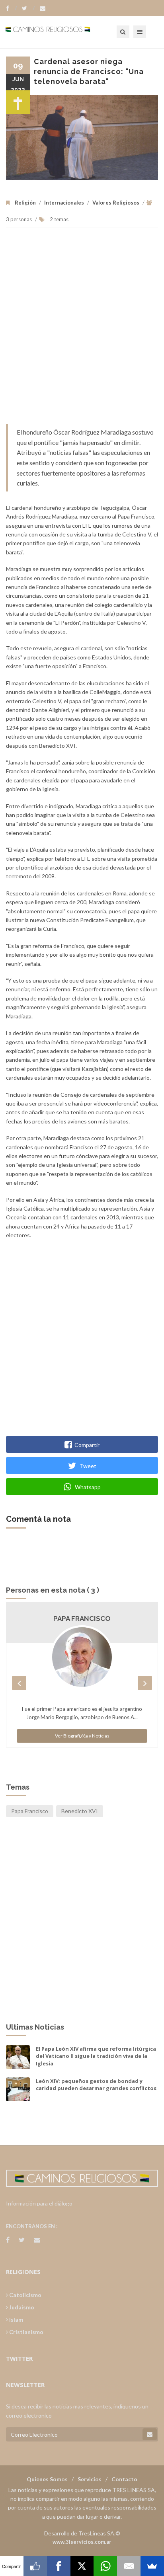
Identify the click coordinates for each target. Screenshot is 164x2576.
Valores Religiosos (116, 203)
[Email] (129, 2566)
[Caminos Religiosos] (58, 32)
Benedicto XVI (80, 1811)
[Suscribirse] (150, 2434)
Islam (16, 2320)
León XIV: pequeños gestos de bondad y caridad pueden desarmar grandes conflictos (96, 2085)
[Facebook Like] (35, 2566)
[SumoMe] (152, 2566)
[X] (82, 2566)
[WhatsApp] (105, 2566)
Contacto (124, 2479)
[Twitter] (28, 8)
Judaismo (21, 2307)
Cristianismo (26, 2332)
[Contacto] (43, 8)
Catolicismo (25, 2295)
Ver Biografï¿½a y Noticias (82, 1736)
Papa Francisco (82, 1619)
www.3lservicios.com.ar (82, 2542)
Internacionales (64, 203)
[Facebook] (11, 8)
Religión (25, 203)
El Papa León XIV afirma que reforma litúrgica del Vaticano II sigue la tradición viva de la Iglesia (96, 2056)
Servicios (90, 2479)
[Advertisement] (82, 330)
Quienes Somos (47, 2479)
